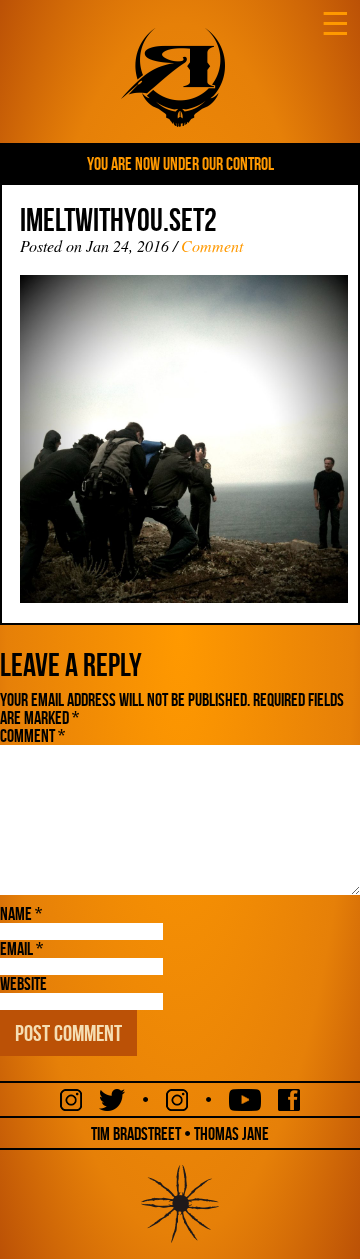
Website (23, 984)
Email (21, 949)
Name (21, 914)
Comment (212, 245)
